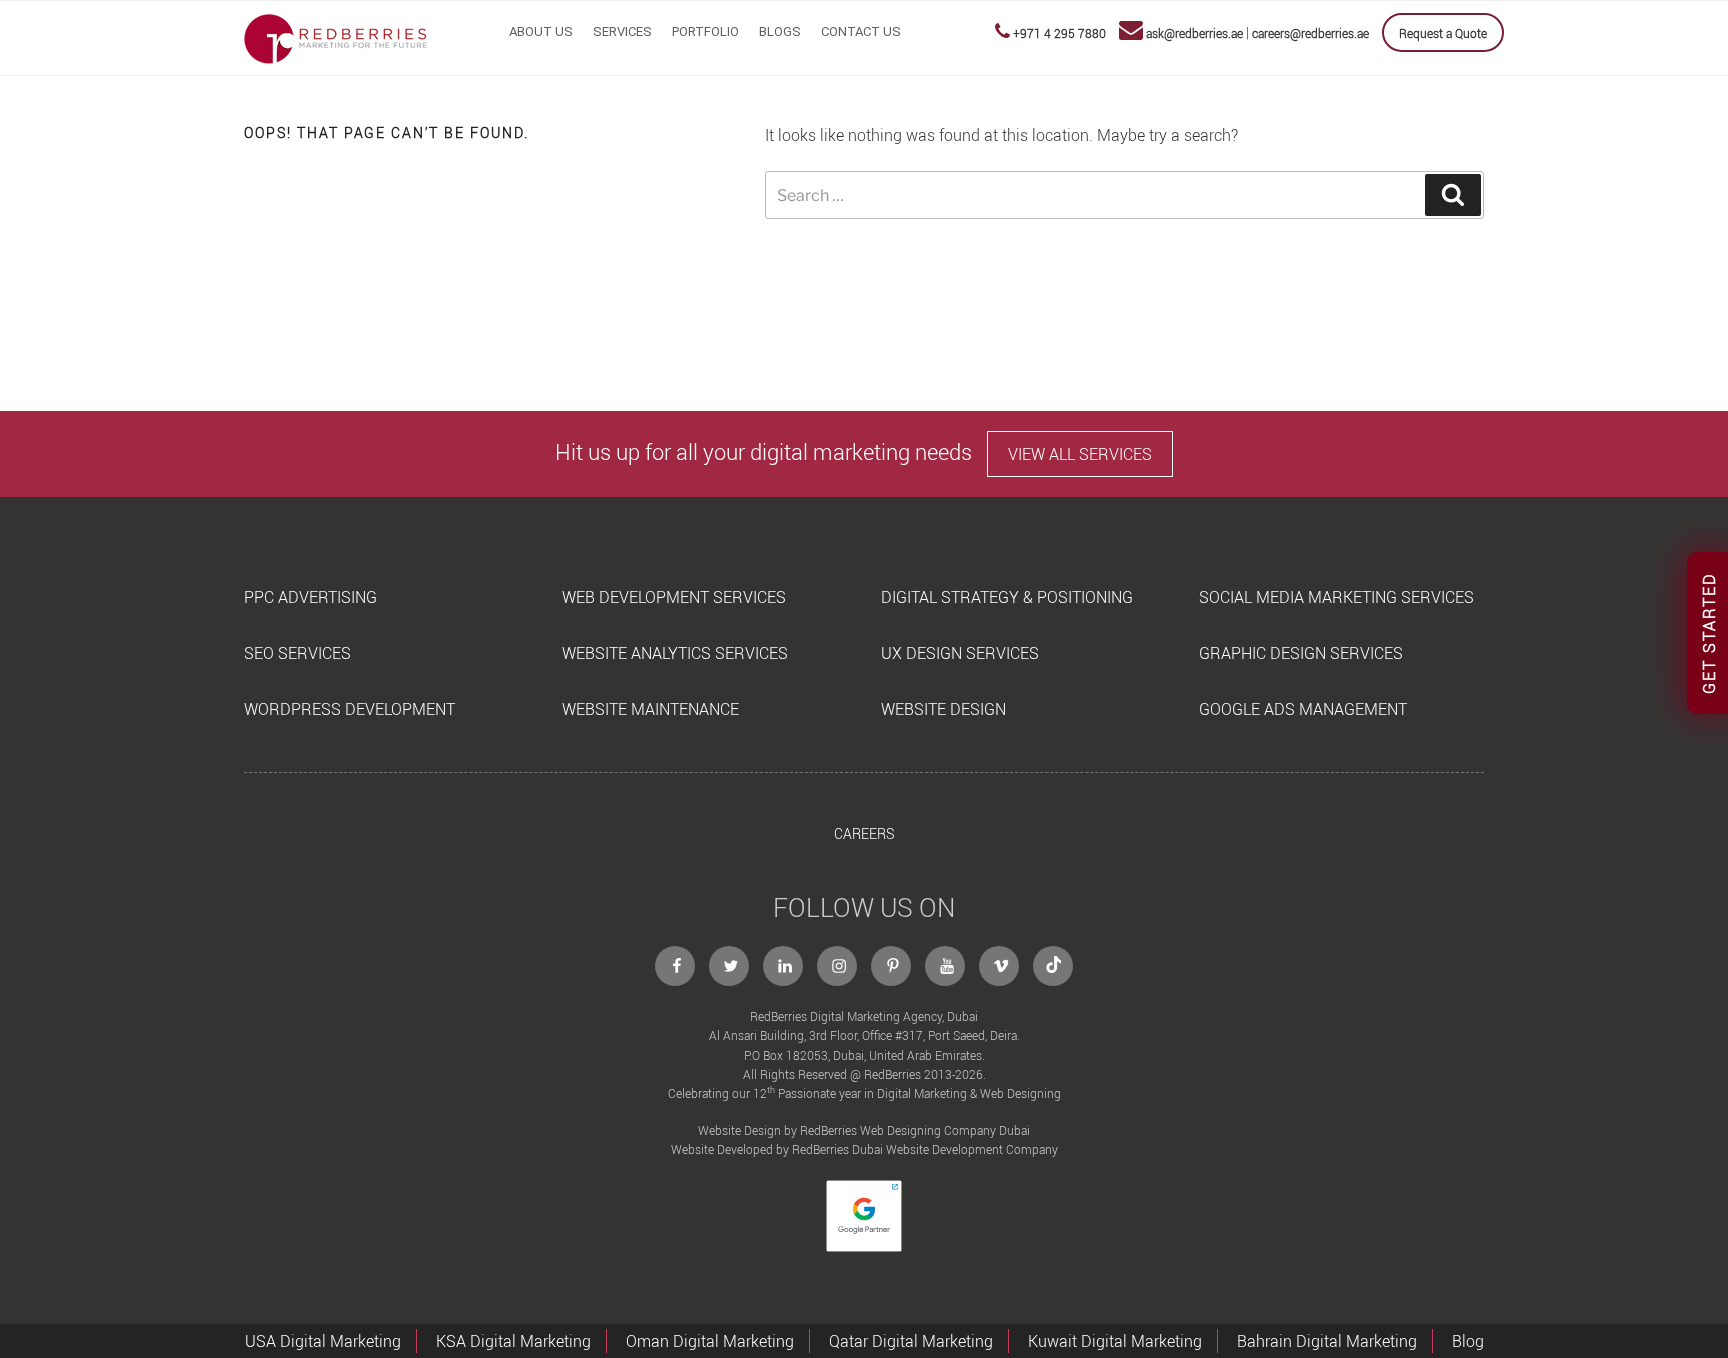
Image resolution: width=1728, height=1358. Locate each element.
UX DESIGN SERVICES (960, 653)
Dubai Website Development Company (955, 1149)
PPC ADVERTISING (310, 597)
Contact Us (861, 31)
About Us (541, 31)
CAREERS (864, 833)
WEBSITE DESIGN (943, 709)
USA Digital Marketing (323, 1341)
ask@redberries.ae (1194, 33)
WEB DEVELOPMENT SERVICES (674, 597)
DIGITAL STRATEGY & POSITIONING (1007, 597)
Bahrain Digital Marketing (1327, 1341)
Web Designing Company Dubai (945, 1130)
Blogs (780, 31)
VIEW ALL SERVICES (1080, 454)
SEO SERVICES (297, 653)
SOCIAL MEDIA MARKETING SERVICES (1336, 597)
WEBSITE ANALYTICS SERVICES (675, 653)
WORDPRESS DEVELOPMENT (349, 709)
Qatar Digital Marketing (911, 1341)
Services (622, 31)
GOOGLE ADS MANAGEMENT (1303, 709)
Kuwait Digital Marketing (1115, 1341)
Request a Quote (1443, 33)
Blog (1468, 1341)
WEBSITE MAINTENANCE (650, 709)
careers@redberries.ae (1310, 33)
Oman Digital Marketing (710, 1341)
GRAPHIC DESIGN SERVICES (1301, 653)
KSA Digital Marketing (513, 1341)
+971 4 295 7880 (1059, 33)
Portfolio (705, 31)
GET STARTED (1709, 633)
